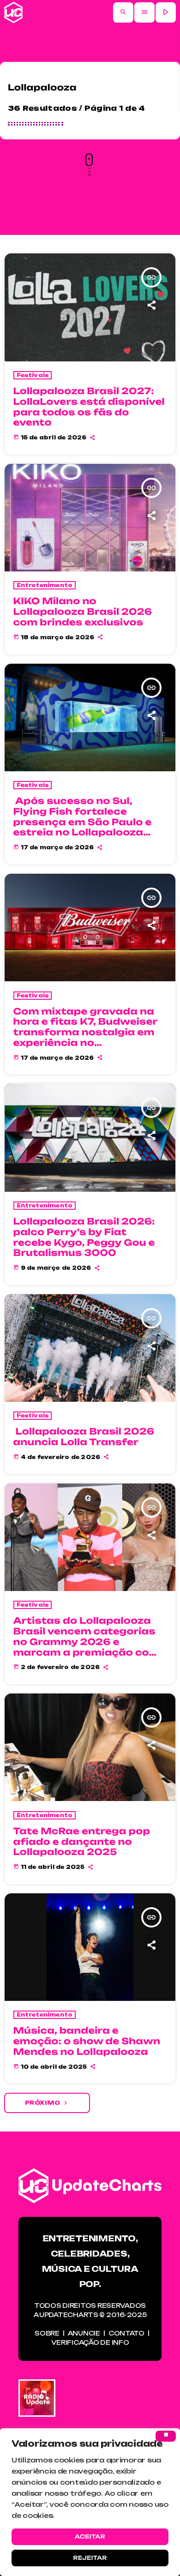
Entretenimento (45, 585)
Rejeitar (90, 2558)
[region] (90, 2502)
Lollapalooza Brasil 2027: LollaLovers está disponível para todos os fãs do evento (89, 407)
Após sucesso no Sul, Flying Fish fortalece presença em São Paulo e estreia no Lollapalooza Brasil (83, 822)
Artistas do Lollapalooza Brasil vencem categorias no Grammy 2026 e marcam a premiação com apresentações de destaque (87, 1647)
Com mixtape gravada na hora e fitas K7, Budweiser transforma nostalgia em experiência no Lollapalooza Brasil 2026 (86, 1032)
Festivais (33, 375)
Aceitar (90, 2537)
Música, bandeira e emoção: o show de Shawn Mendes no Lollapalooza (87, 2041)
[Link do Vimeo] (13, 12)
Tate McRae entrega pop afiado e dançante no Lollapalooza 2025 (82, 1842)
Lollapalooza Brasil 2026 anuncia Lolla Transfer (84, 1437)
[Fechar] (166, 2436)
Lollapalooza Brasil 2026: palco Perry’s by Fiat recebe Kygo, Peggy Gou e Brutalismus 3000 (84, 1237)
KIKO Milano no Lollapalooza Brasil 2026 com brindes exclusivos (83, 612)
